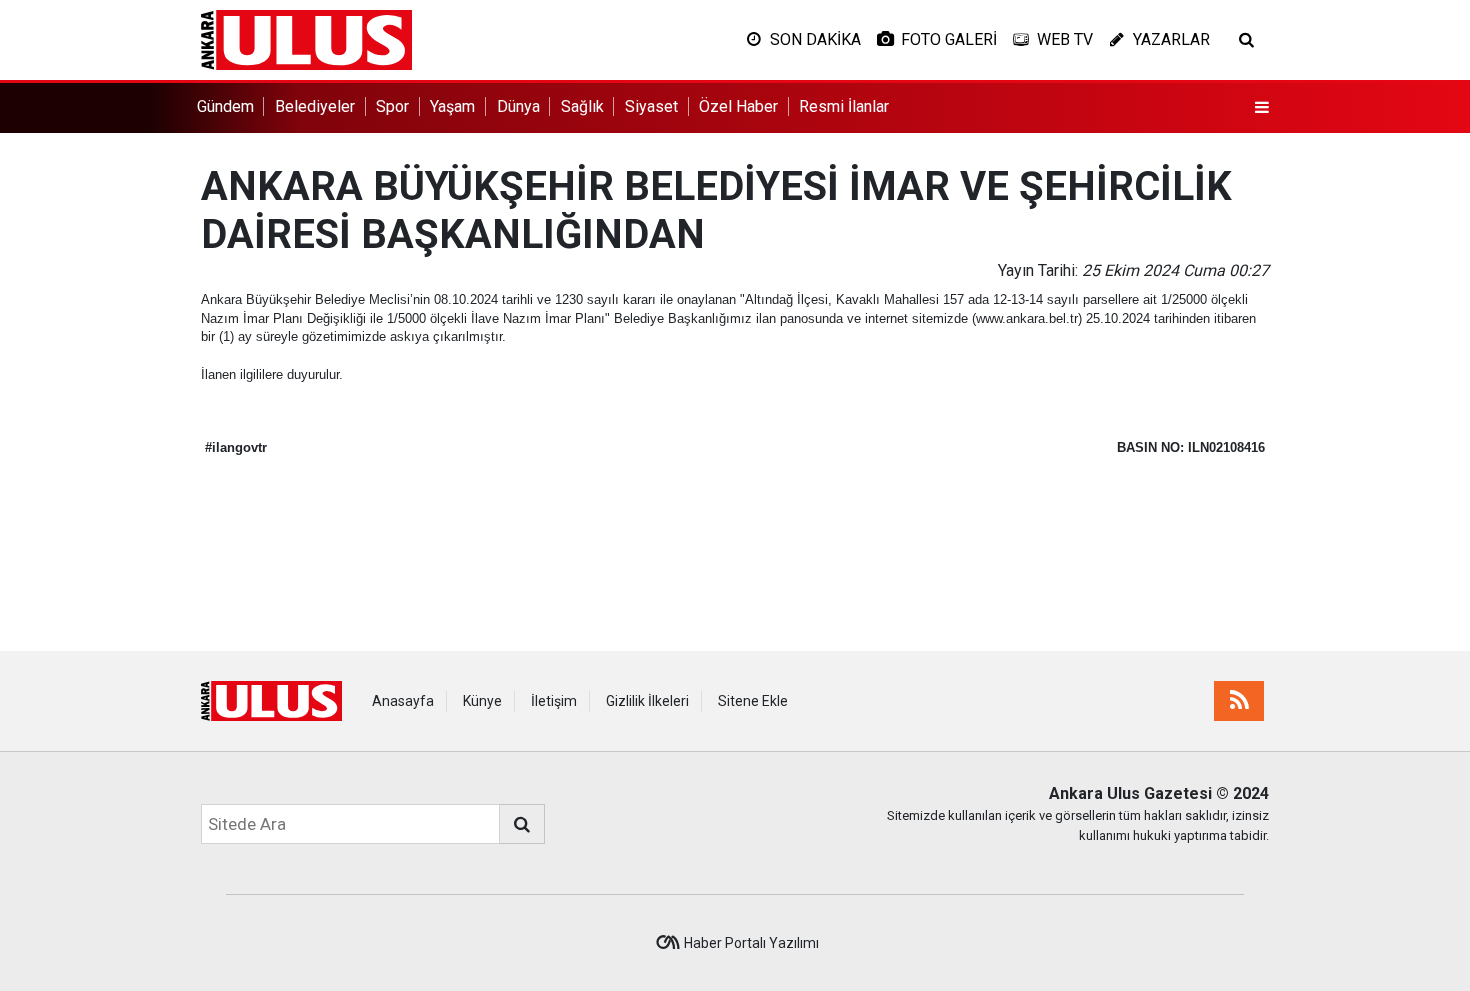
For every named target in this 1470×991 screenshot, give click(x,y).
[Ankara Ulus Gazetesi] (306, 38)
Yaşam (452, 106)
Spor (392, 106)
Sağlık (582, 106)
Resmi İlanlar (844, 106)
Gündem (225, 106)
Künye (482, 701)
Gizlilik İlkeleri (647, 701)
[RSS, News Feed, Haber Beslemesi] (1239, 701)
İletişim (554, 701)
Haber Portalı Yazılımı (751, 943)
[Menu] (1262, 108)
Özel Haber (738, 106)
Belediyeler (315, 106)
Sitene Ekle (753, 701)
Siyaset (651, 106)
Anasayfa (403, 701)
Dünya (518, 106)
